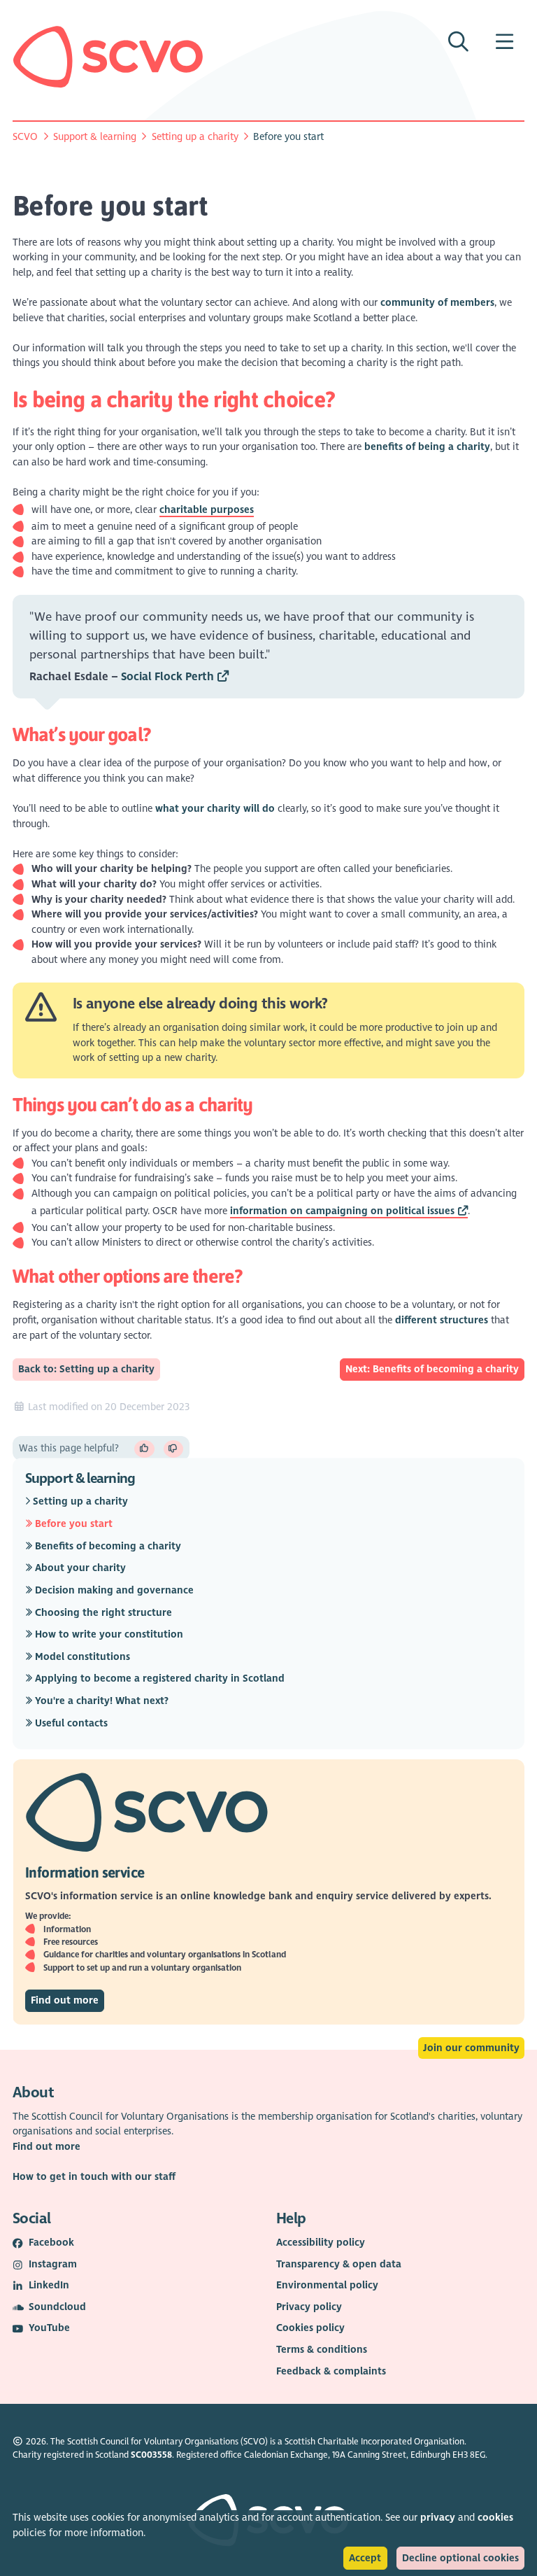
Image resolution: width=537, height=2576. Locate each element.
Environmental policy (327, 2285)
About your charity (79, 1568)
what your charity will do (215, 809)
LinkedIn (49, 2285)
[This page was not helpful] (174, 1449)
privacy (438, 2518)
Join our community (471, 2048)
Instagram (53, 2264)
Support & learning (95, 137)
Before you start (72, 1524)
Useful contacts (70, 1723)
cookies (495, 2518)
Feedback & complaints (331, 2371)
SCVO (25, 137)
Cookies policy (310, 2328)
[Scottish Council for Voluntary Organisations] (108, 57)
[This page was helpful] (144, 1449)
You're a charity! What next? (100, 1701)
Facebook (51, 2243)
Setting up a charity (195, 137)
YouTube (49, 2328)
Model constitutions (81, 1656)
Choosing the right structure (102, 1612)
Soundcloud (57, 2307)
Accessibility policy (321, 2243)
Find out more (65, 2000)
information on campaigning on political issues (342, 1211)
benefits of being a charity (427, 447)
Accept (365, 2558)
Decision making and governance (113, 1590)
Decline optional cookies (460, 2558)
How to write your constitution (108, 1634)
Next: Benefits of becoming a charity (432, 1369)
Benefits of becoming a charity (107, 1546)
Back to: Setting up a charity (86, 1369)
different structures (442, 1320)
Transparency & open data (339, 2264)
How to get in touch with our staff (94, 2177)
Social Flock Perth (167, 677)
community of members (437, 303)
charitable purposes (207, 510)
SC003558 (151, 2455)
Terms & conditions (322, 2350)
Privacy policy (309, 2307)
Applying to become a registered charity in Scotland (158, 1678)
